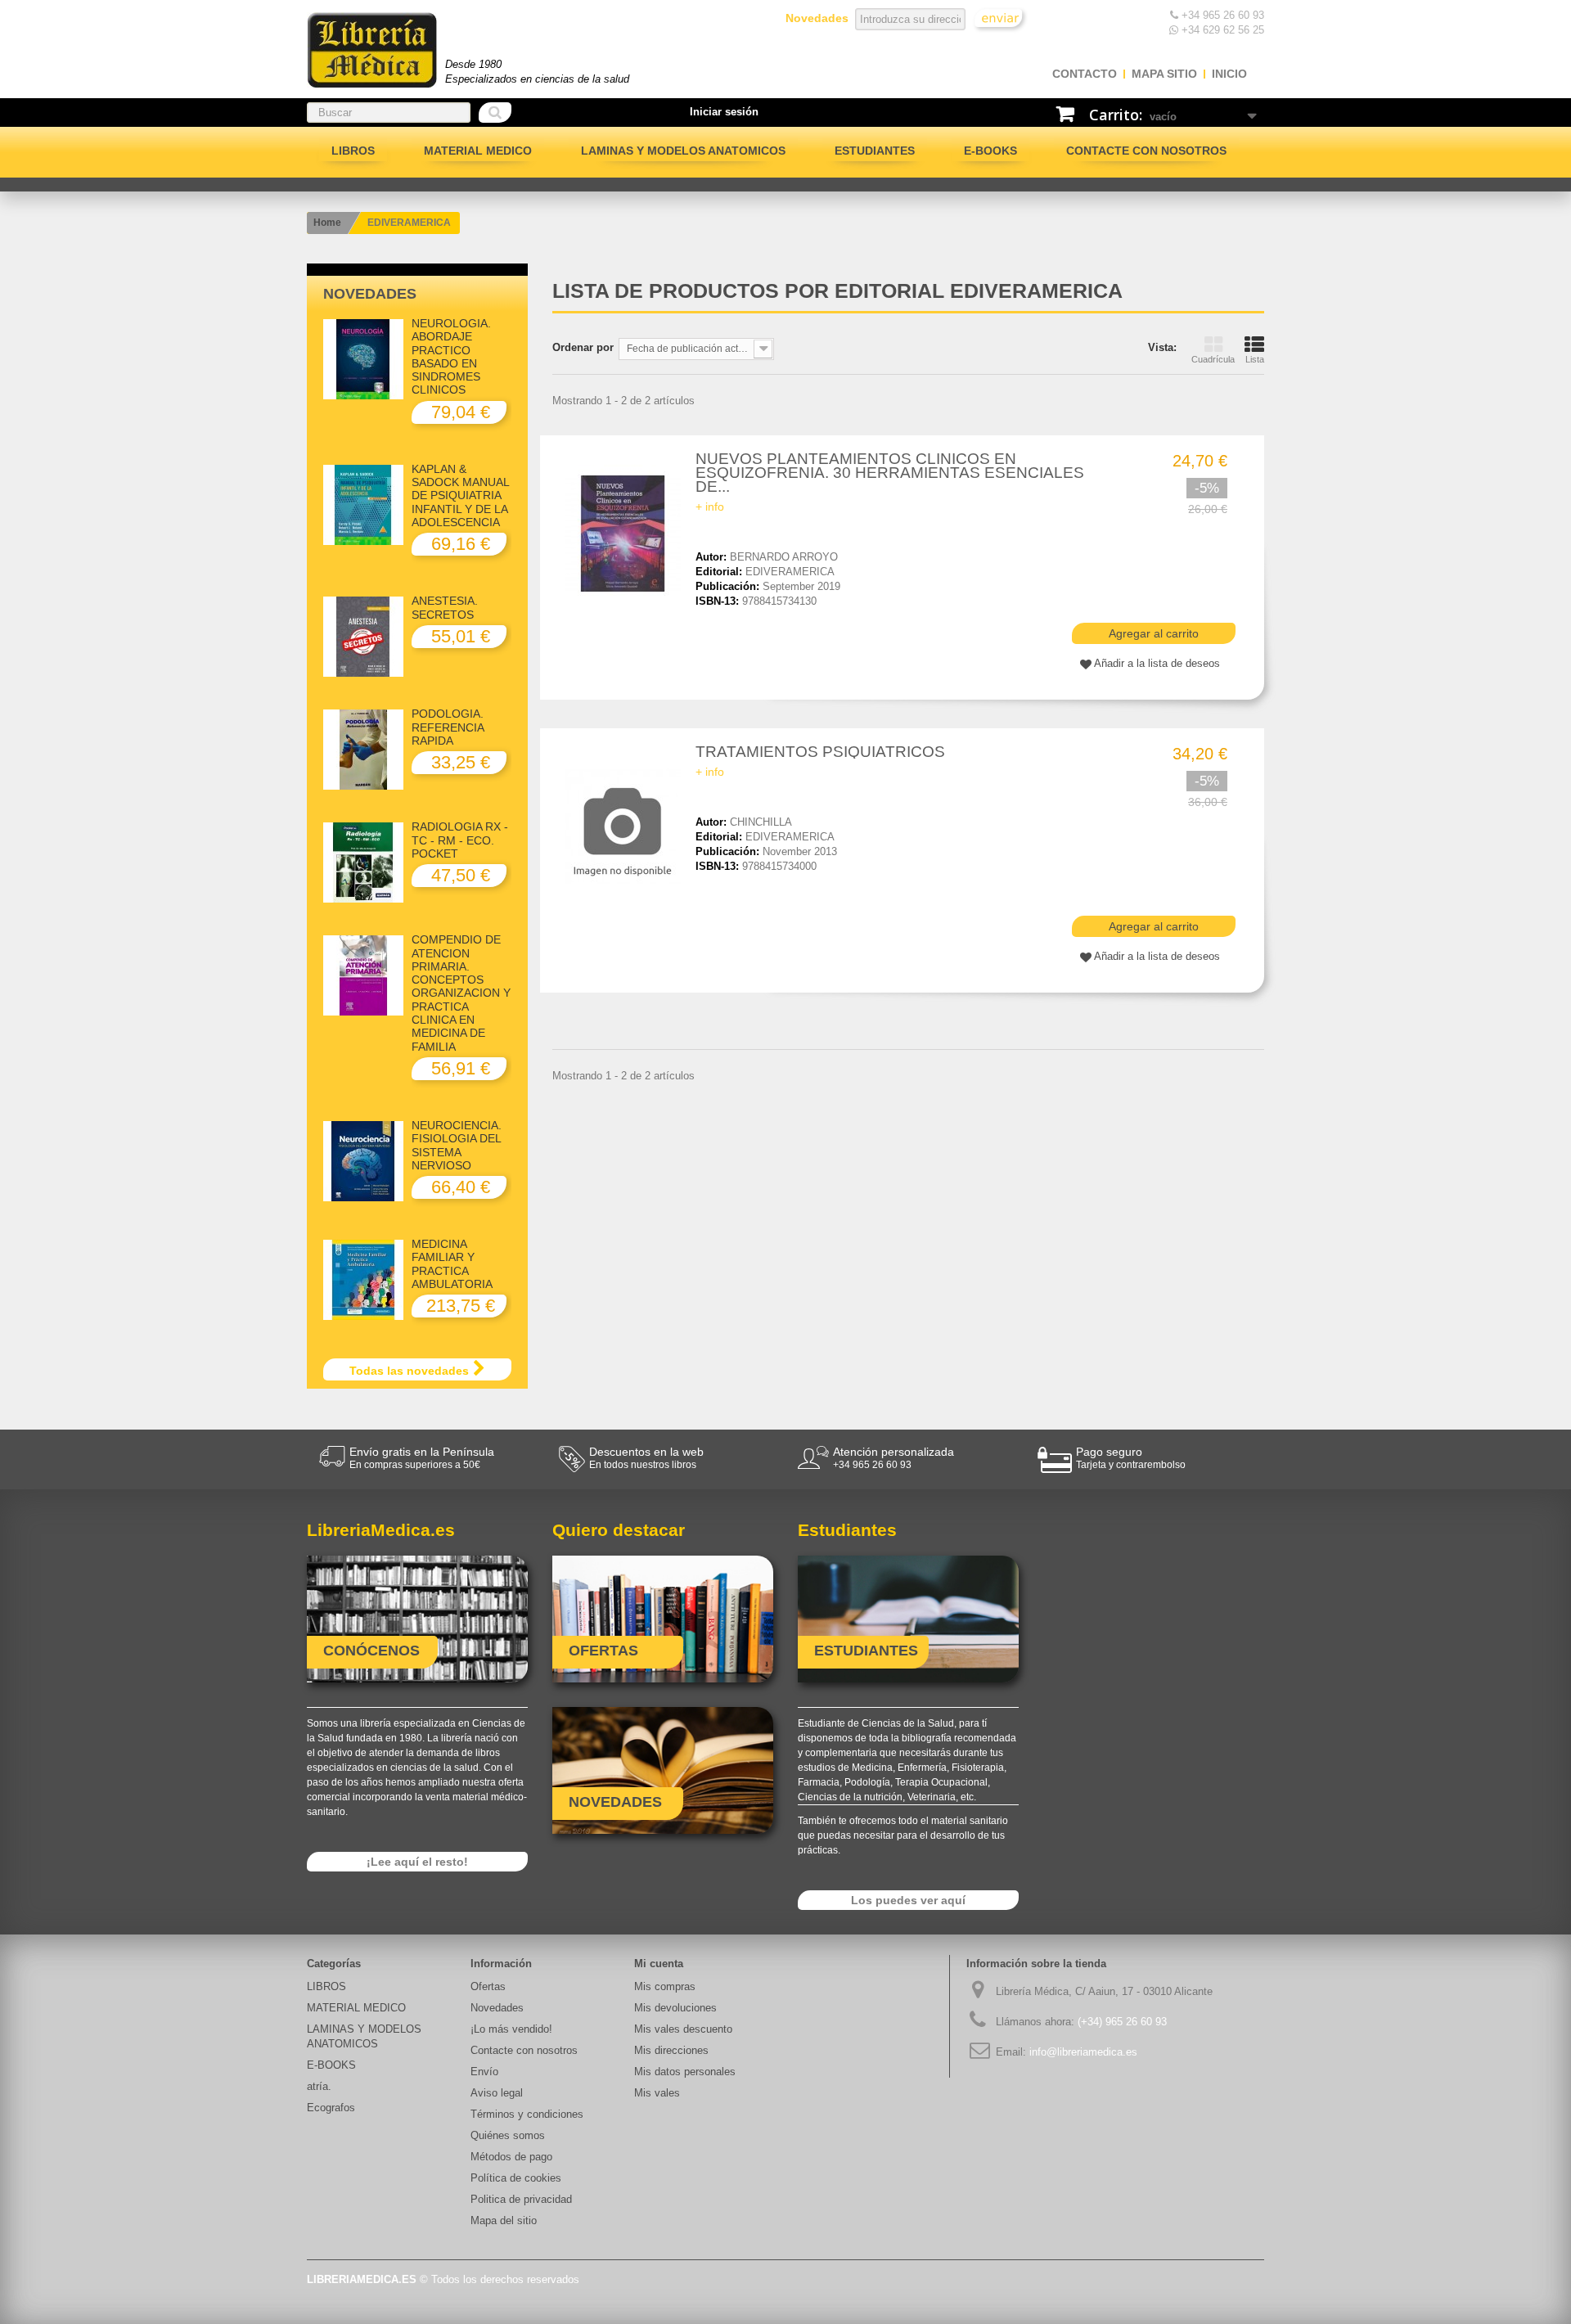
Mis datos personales (685, 2072)
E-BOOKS (990, 151)
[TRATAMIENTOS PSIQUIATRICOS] (626, 826)
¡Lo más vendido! (511, 2029)
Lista (1255, 359)
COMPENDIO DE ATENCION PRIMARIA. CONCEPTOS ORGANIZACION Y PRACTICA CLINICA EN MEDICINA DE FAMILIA (461, 993)
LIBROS (353, 151)
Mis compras (665, 1986)
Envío (484, 2072)
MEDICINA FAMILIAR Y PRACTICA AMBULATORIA (452, 1264)
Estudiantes (875, 151)
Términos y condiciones (527, 2114)
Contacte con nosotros (1146, 151)
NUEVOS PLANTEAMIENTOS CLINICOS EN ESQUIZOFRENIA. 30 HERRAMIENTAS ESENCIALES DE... (890, 473)
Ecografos (331, 2108)
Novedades (370, 294)
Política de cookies (516, 2178)
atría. (319, 2086)
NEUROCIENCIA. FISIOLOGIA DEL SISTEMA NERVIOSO (457, 1145)
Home (327, 223)
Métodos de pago (511, 2157)
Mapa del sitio (504, 2220)
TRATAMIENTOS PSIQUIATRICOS (820, 752)
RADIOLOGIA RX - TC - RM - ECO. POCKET (460, 840)
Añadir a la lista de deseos (1157, 663)
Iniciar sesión (724, 112)
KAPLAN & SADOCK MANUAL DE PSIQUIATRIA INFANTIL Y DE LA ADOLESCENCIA (460, 495)
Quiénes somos (508, 2135)
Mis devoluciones (675, 2008)
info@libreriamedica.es (1083, 2052)
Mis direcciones (671, 2050)
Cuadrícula (1213, 359)
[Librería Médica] (372, 50)
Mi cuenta (659, 1964)
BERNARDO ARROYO (784, 557)
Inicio (1229, 74)
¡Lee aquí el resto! (417, 1862)
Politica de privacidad (521, 2199)
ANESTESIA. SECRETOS (445, 607)
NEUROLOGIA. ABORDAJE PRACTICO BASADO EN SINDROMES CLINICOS (451, 356)
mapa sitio (1164, 74)
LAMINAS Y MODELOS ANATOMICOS (683, 151)
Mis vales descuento (683, 2029)
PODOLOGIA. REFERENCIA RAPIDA (448, 727)
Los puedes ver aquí (908, 1900)
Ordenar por (583, 347)
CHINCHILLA (761, 822)
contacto (1085, 74)
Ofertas (488, 1986)
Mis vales (657, 2093)
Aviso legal (497, 2093)
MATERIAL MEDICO (478, 151)
